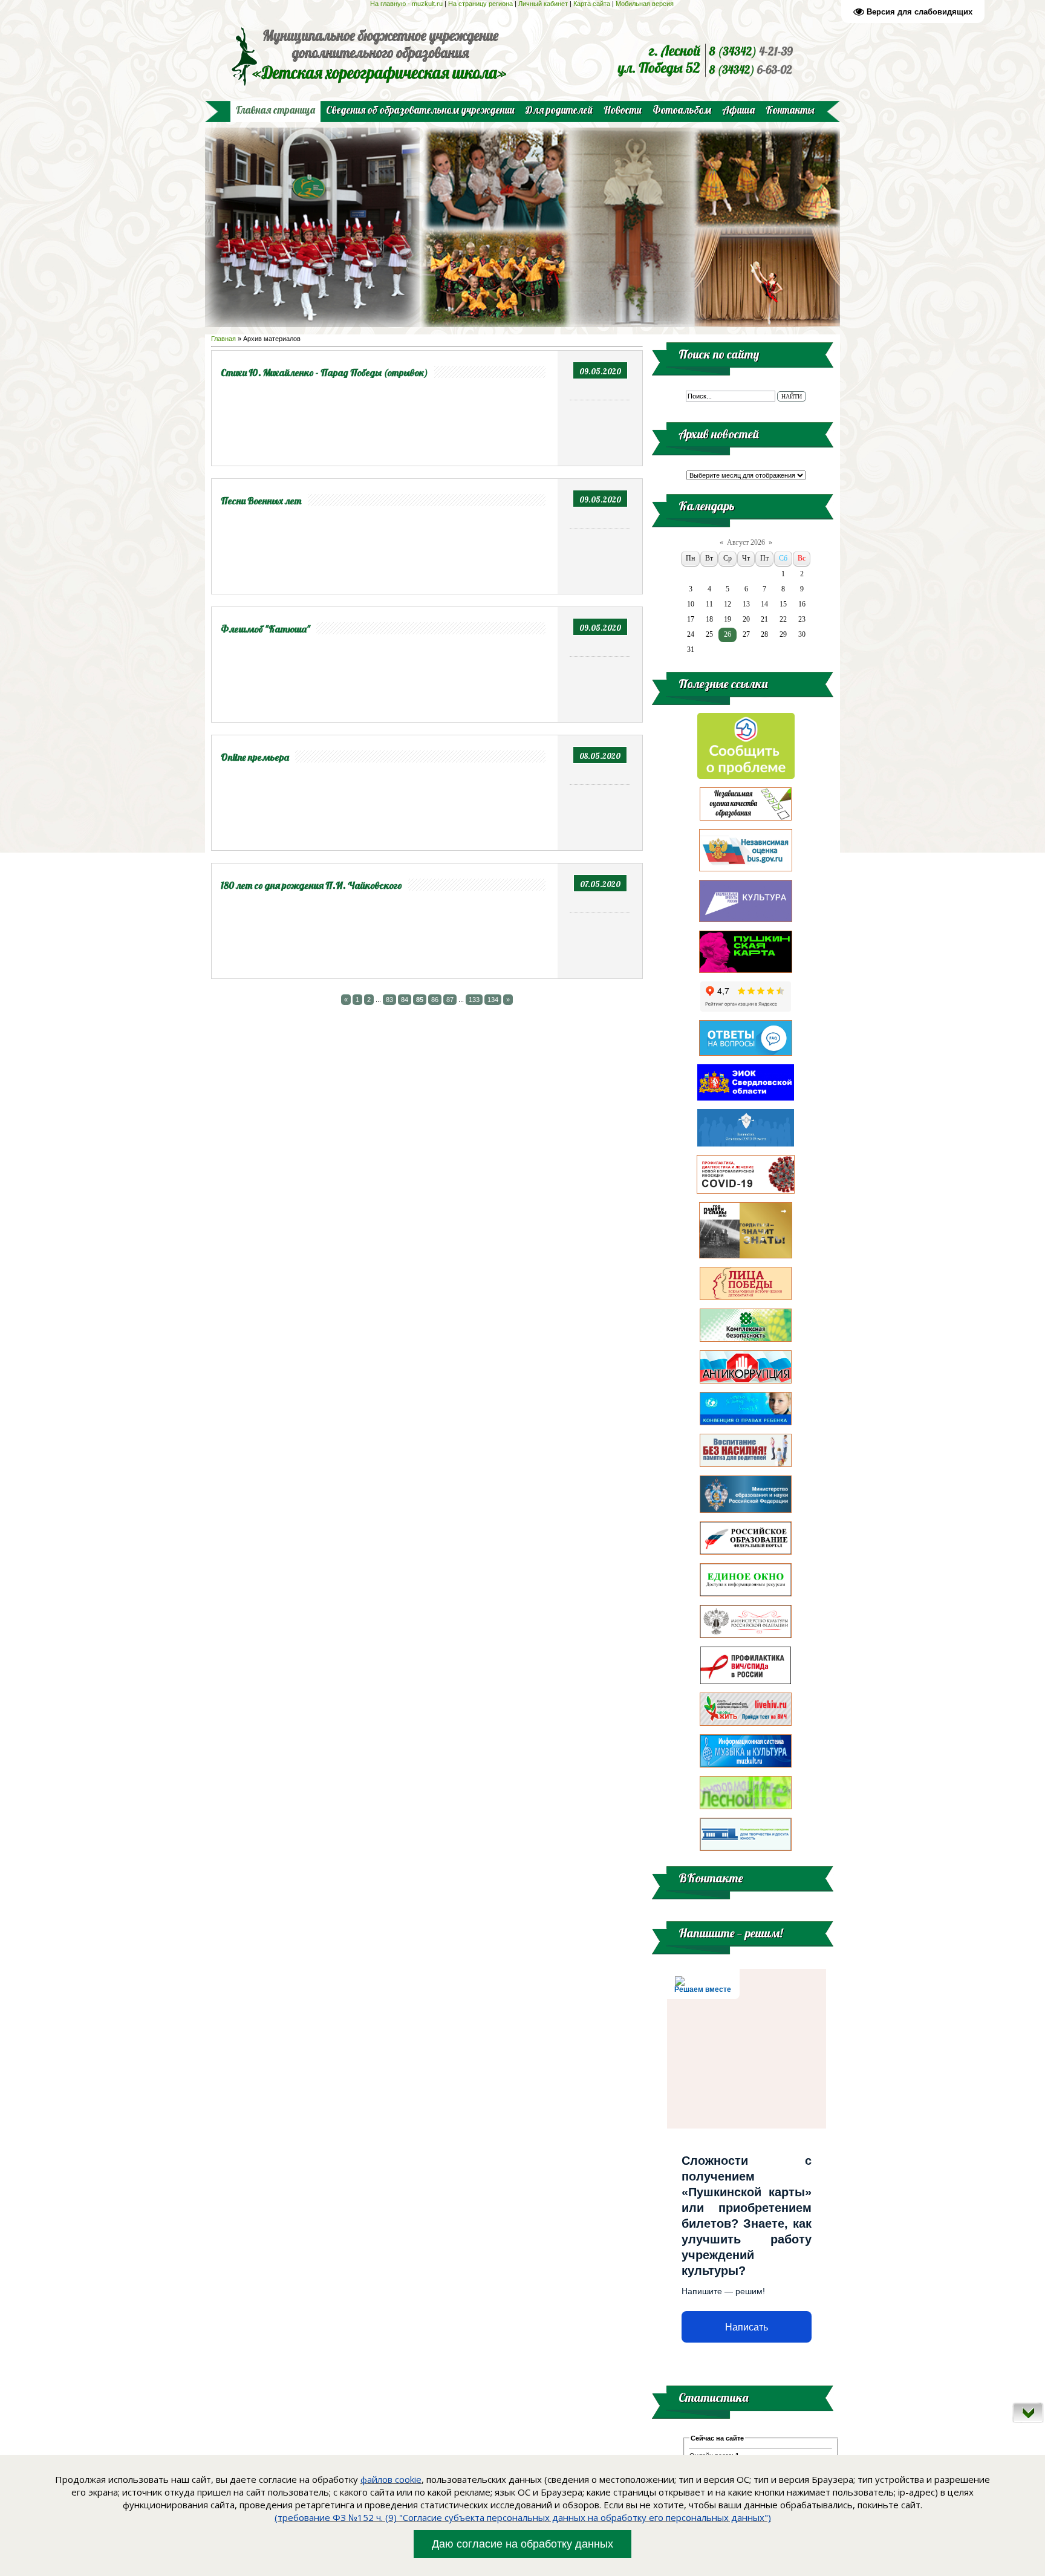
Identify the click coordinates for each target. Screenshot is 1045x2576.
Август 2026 (746, 542)
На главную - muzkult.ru (406, 4)
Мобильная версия (646, 4)
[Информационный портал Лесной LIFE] (746, 1807)
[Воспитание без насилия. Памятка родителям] (746, 1465)
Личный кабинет (543, 4)
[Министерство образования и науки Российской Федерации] (746, 1511)
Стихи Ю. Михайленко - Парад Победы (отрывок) (324, 372)
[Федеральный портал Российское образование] (746, 1552)
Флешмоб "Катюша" (265, 629)
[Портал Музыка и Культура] (746, 1765)
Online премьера (255, 757)
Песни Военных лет (261, 501)
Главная (223, 339)
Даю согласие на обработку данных (522, 2544)
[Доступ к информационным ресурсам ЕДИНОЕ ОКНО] (746, 1594)
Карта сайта (592, 4)
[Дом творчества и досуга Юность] (746, 1849)
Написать (747, 2327)
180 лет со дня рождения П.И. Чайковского (311, 885)
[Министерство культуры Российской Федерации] (746, 1636)
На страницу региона (480, 4)
